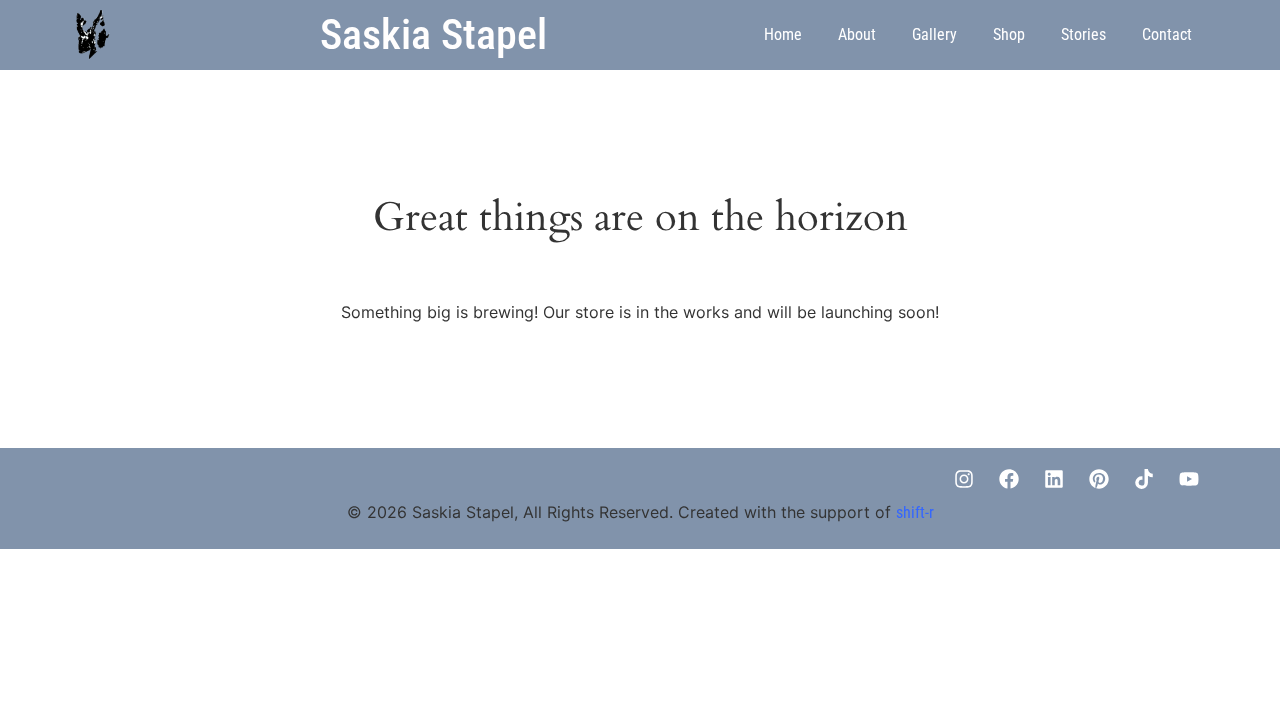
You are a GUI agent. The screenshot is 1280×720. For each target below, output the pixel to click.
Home (783, 34)
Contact (1167, 34)
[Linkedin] (1054, 479)
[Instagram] (964, 479)
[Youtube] (1189, 479)
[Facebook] (1009, 479)
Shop (1009, 34)
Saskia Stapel (433, 34)
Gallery (934, 34)
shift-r (915, 512)
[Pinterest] (1099, 479)
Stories (1083, 34)
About (857, 34)
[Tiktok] (1144, 479)
